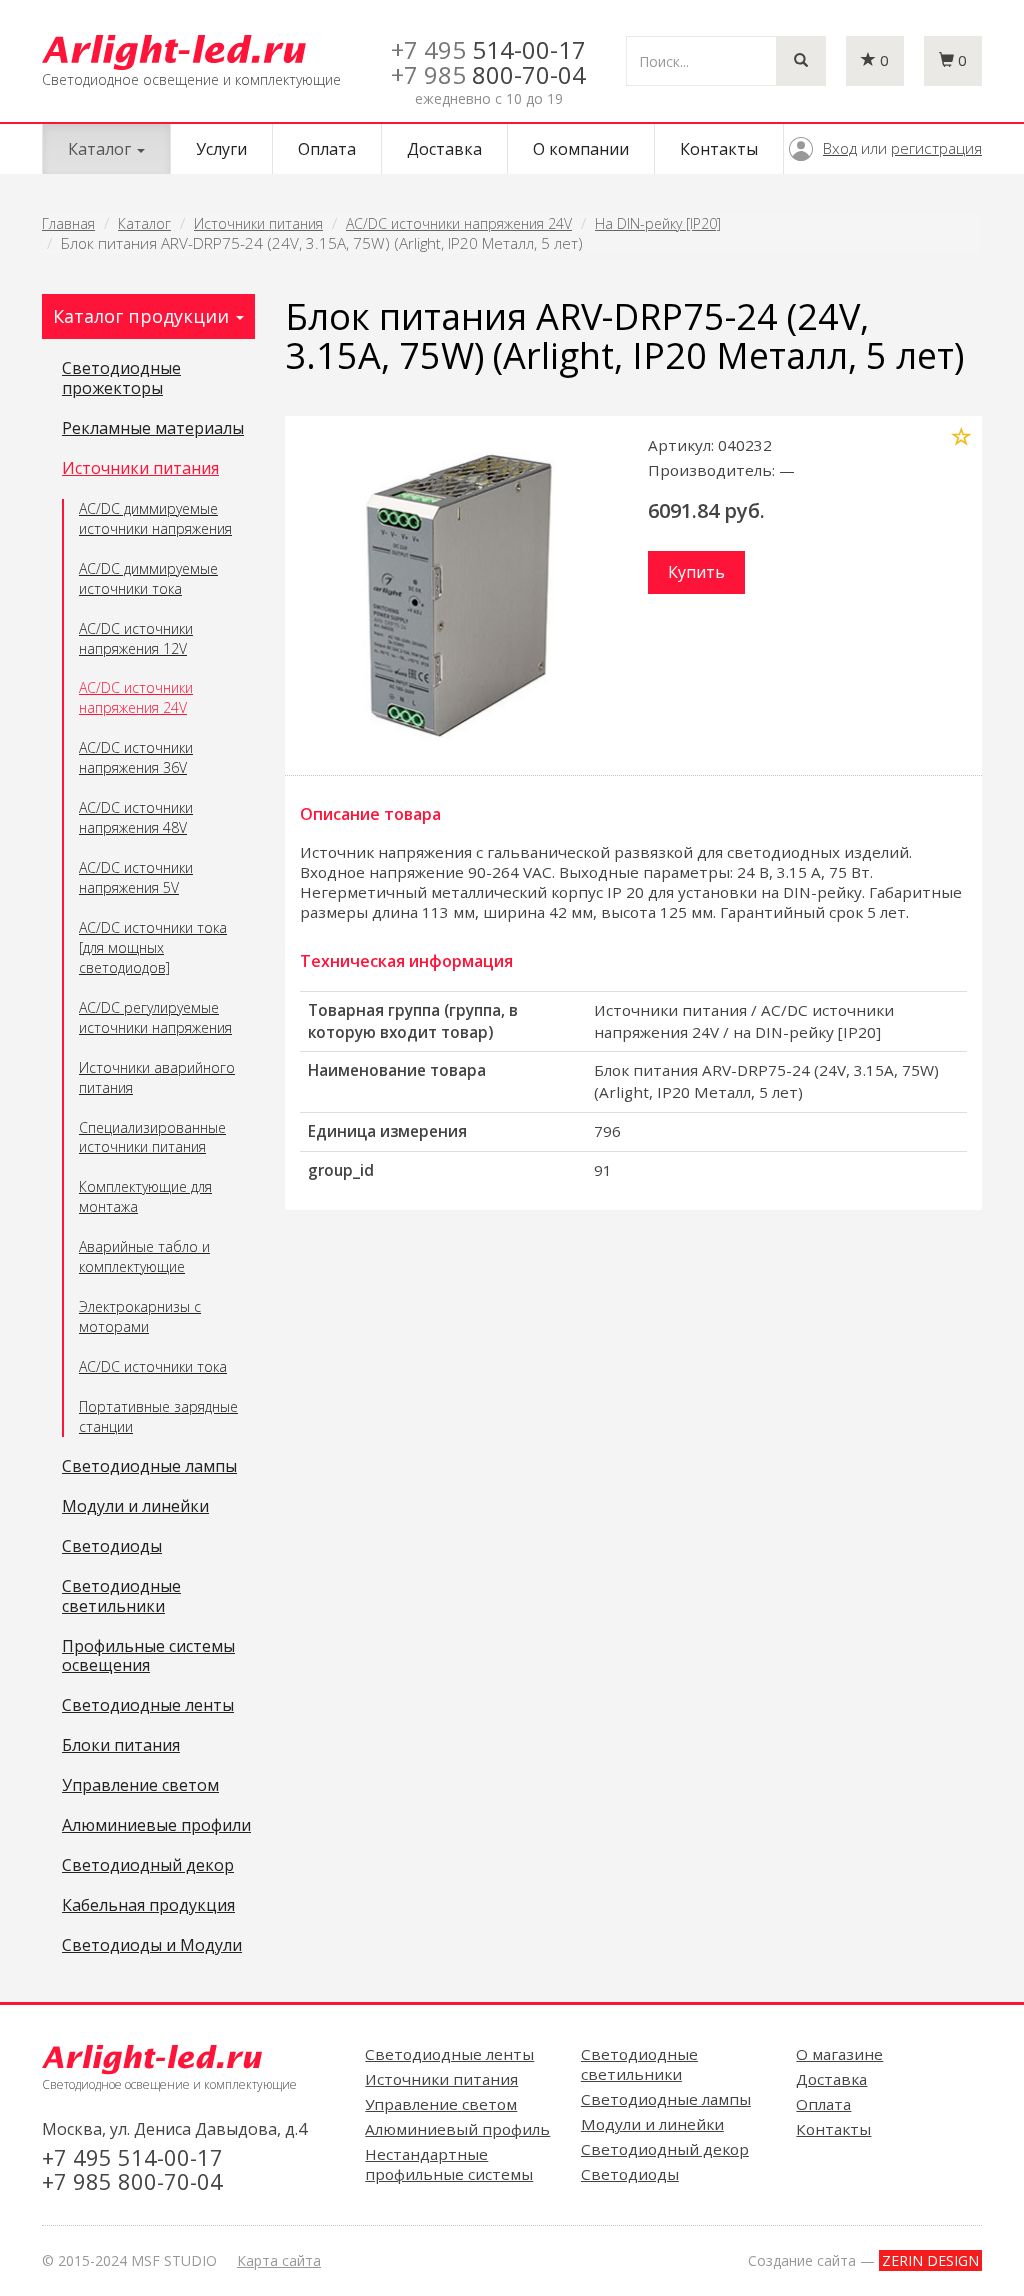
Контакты (719, 149)
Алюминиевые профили (156, 1826)
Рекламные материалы (153, 429)
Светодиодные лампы (149, 1467)
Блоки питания (121, 1746)
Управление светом (140, 1786)
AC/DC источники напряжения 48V (136, 817)
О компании (581, 149)
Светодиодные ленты (148, 1706)
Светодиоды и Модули (152, 1946)
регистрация (936, 148)
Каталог (144, 223)
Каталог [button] (101, 149)
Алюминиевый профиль (457, 2129)
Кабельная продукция (148, 1906)
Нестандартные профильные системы (449, 2164)
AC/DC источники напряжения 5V (136, 877)
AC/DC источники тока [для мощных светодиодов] (153, 947)
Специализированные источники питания (152, 1137)
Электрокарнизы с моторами (140, 1316)
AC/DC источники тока (153, 1366)
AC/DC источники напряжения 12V (136, 638)
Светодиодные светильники (121, 1597)
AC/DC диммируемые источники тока (148, 578)
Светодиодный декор (148, 1866)
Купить (696, 572)
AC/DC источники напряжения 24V (459, 223)
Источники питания (258, 223)
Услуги (221, 149)
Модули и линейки (135, 1507)
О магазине (839, 2054)
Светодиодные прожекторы (121, 379)
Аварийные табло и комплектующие (144, 1256)
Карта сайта (279, 2260)
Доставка (444, 149)
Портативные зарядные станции (158, 1416)
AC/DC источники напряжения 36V (136, 757)
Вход (840, 148)
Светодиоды (112, 1547)
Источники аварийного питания (157, 1077)
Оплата (327, 149)
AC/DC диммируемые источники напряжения (155, 518)
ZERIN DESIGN (930, 2260)
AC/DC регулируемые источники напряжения (155, 1017)
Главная (68, 223)
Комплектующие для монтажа (145, 1196)
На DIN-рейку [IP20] (658, 223)
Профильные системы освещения (148, 1657)
